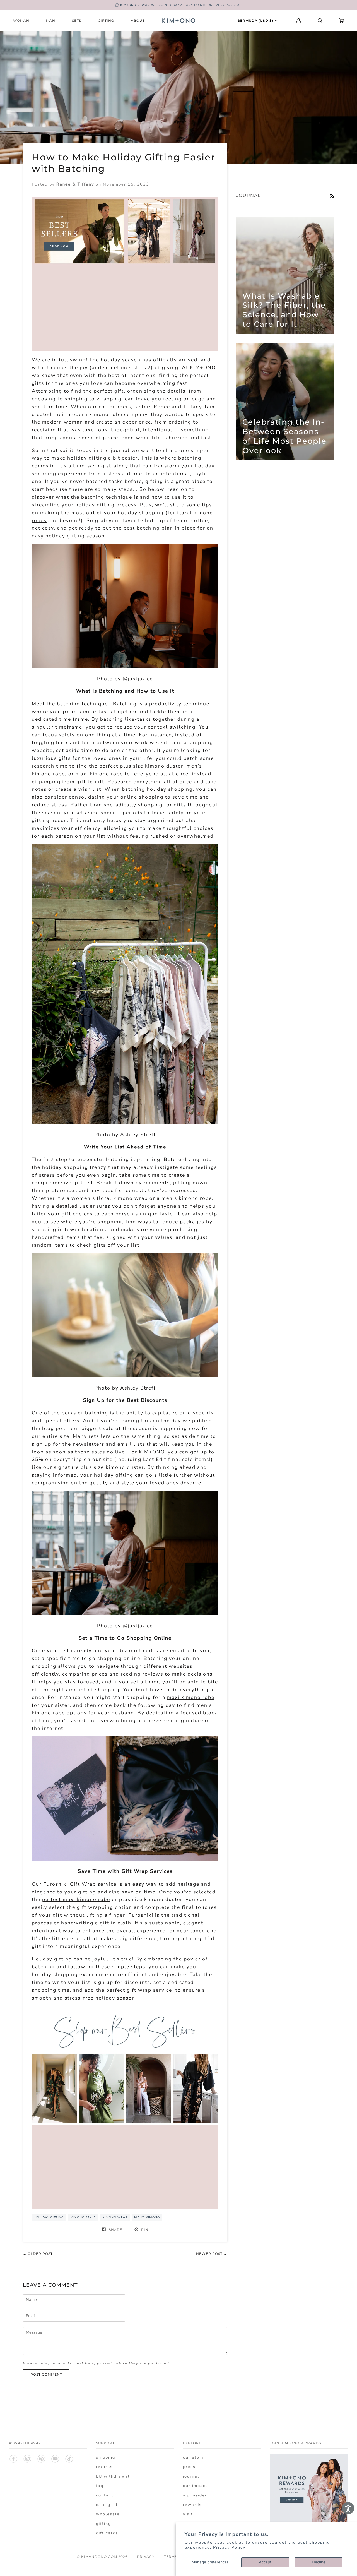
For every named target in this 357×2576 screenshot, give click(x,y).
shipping (106, 2457)
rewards (192, 2505)
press (189, 2467)
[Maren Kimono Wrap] (125, 667)
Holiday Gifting (49, 2217)
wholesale (108, 2514)
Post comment (46, 2374)
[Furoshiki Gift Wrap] (125, 1859)
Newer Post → (212, 2254)
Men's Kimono (147, 2217)
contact (105, 2495)
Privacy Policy (229, 2547)
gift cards (107, 2533)
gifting (103, 2524)
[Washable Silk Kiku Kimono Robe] (125, 1122)
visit (188, 2514)
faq (100, 2486)
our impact (195, 2486)
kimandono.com (99, 2557)
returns (104, 2467)
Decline (319, 2562)
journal (191, 2476)
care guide (108, 2505)
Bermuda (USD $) (256, 21)
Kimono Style (83, 2217)
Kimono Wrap (115, 2217)
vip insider (195, 2495)
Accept (265, 2562)
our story (193, 2457)
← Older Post (38, 2254)
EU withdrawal (113, 2476)
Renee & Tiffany (75, 184)
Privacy (146, 2557)
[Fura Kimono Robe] (125, 1613)
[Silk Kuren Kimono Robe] (125, 1376)
